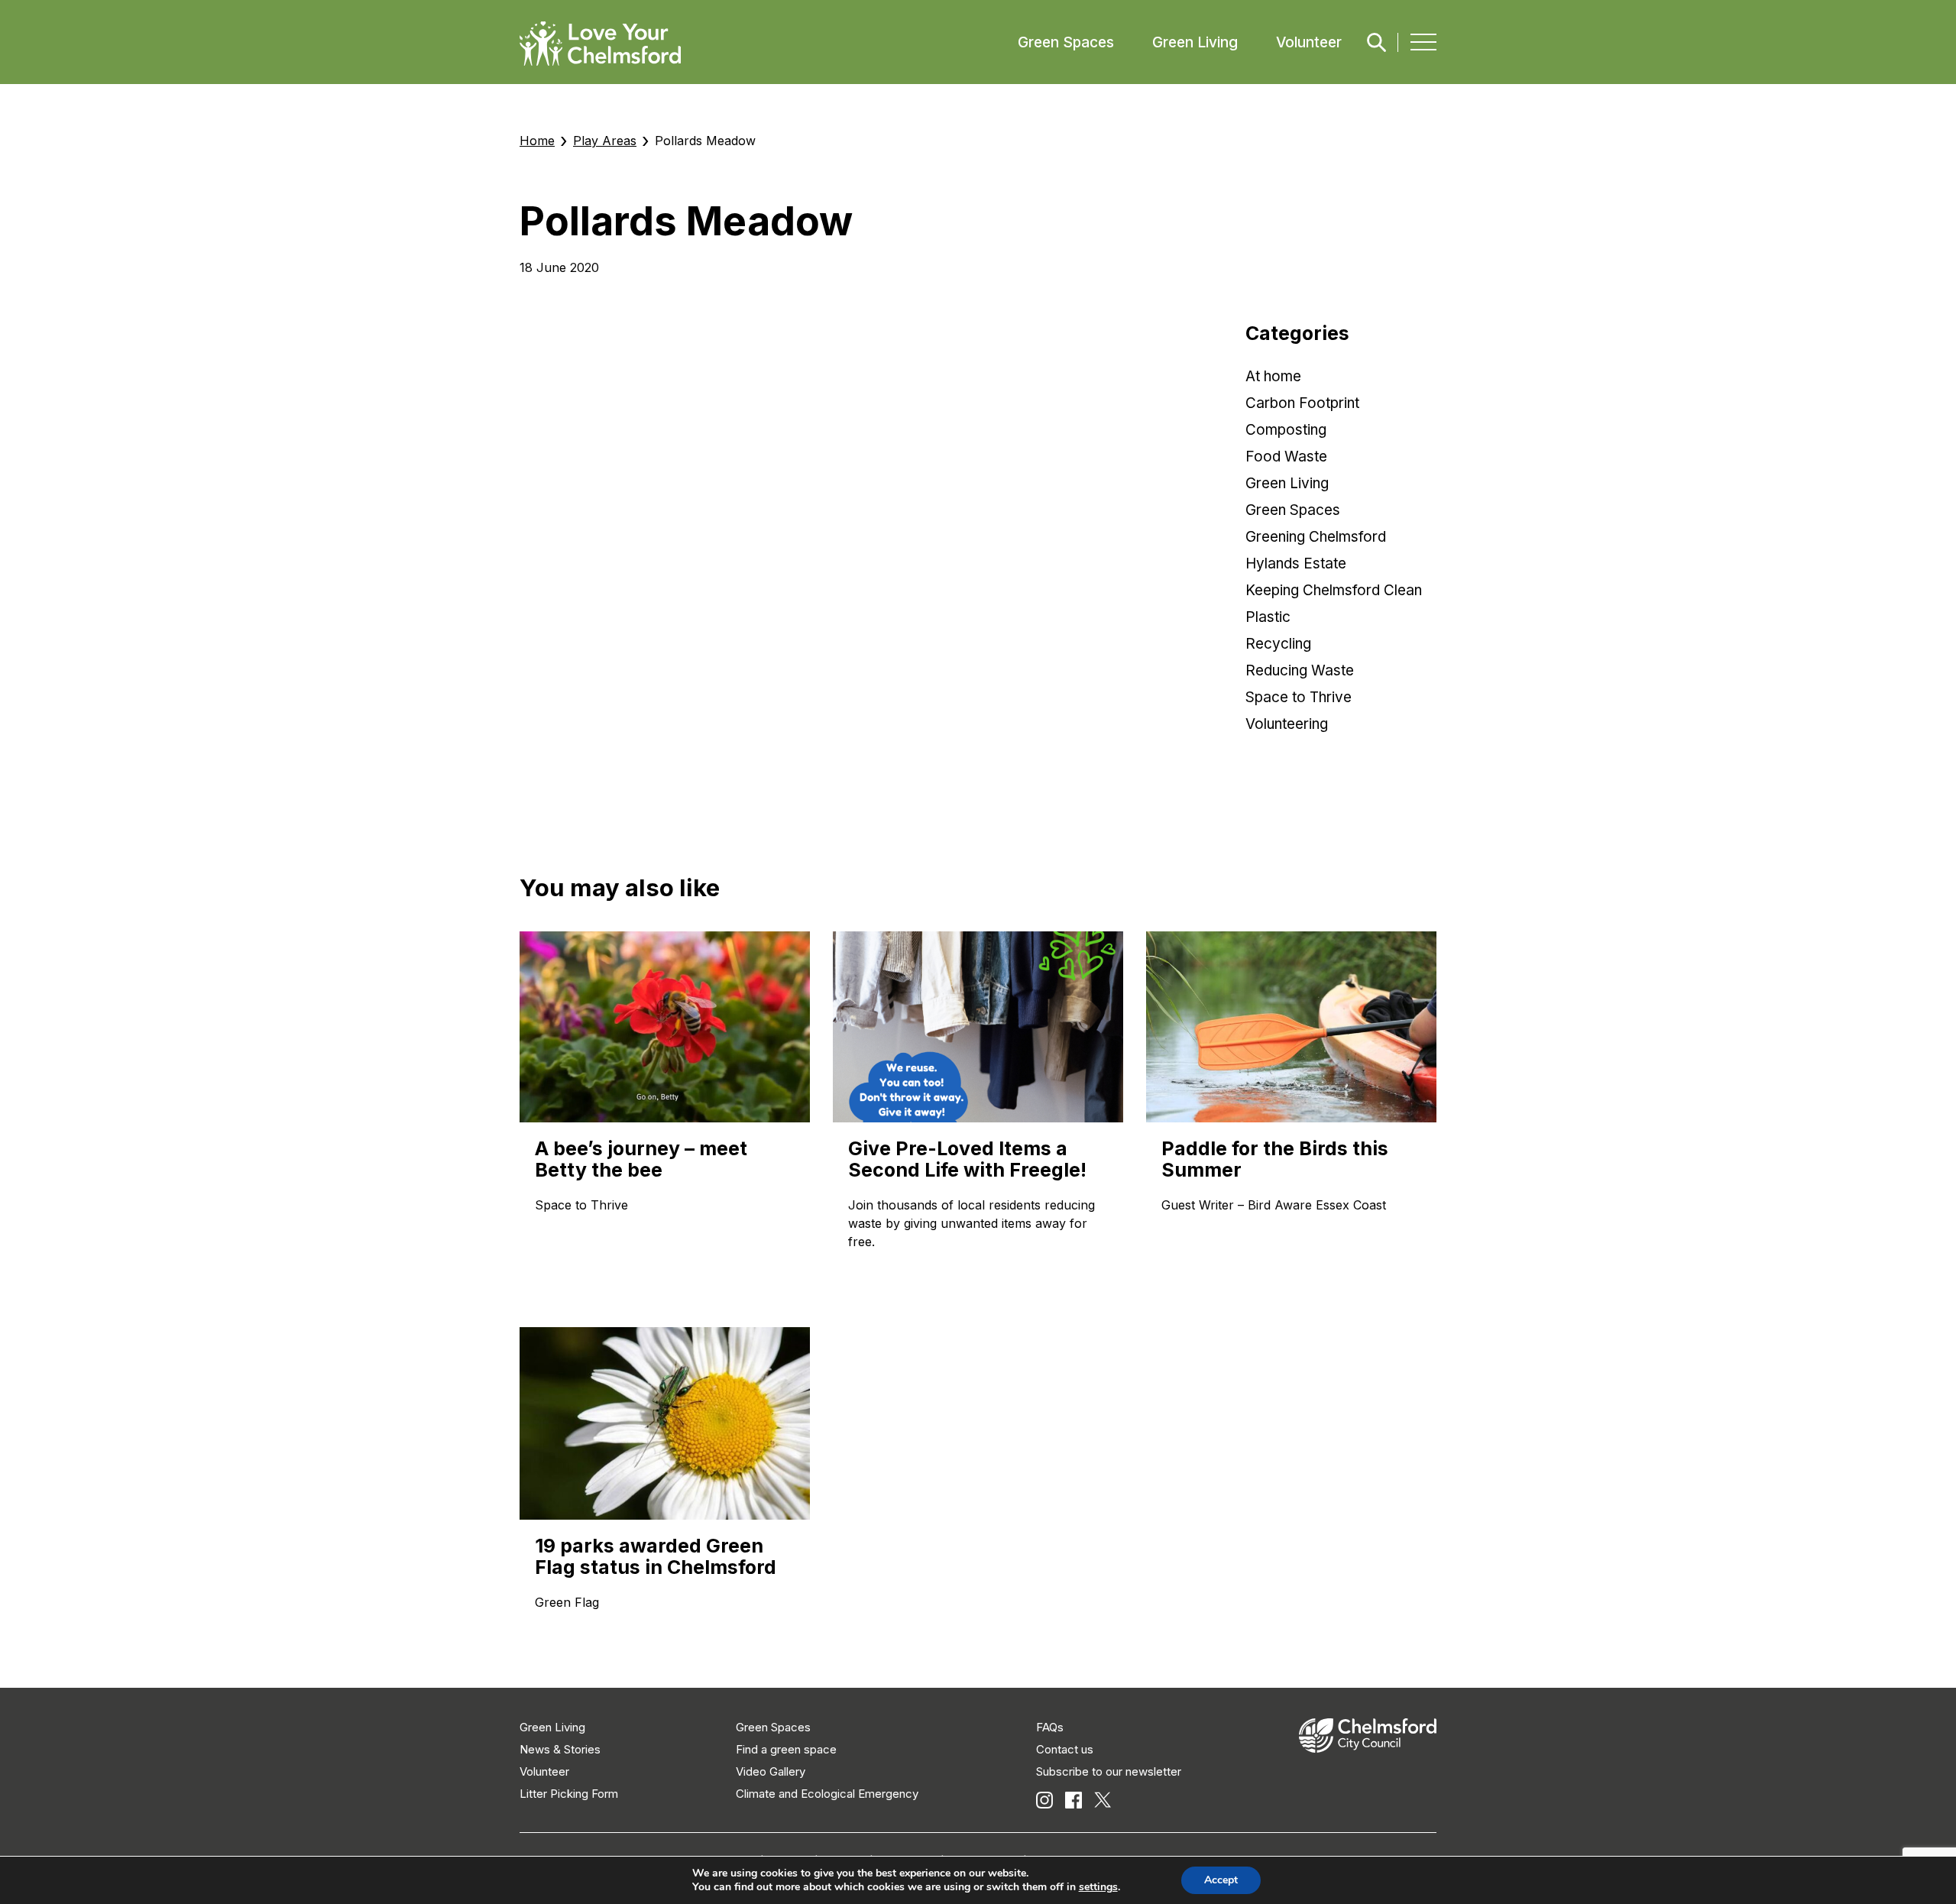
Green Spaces (1066, 42)
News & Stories (560, 1749)
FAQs (1050, 1727)
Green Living (1195, 42)
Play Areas (605, 141)
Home (537, 141)
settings (1098, 1887)
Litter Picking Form (569, 1794)
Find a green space (786, 1749)
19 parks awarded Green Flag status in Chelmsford (656, 1556)
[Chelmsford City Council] (1368, 1749)
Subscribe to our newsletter (1109, 1771)
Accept (1221, 1880)
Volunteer (1309, 42)
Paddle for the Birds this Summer (1275, 1159)
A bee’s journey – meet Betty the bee (641, 1159)
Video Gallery (771, 1771)
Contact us (1065, 1749)
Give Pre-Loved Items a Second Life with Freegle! (967, 1159)
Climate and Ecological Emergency (827, 1794)
